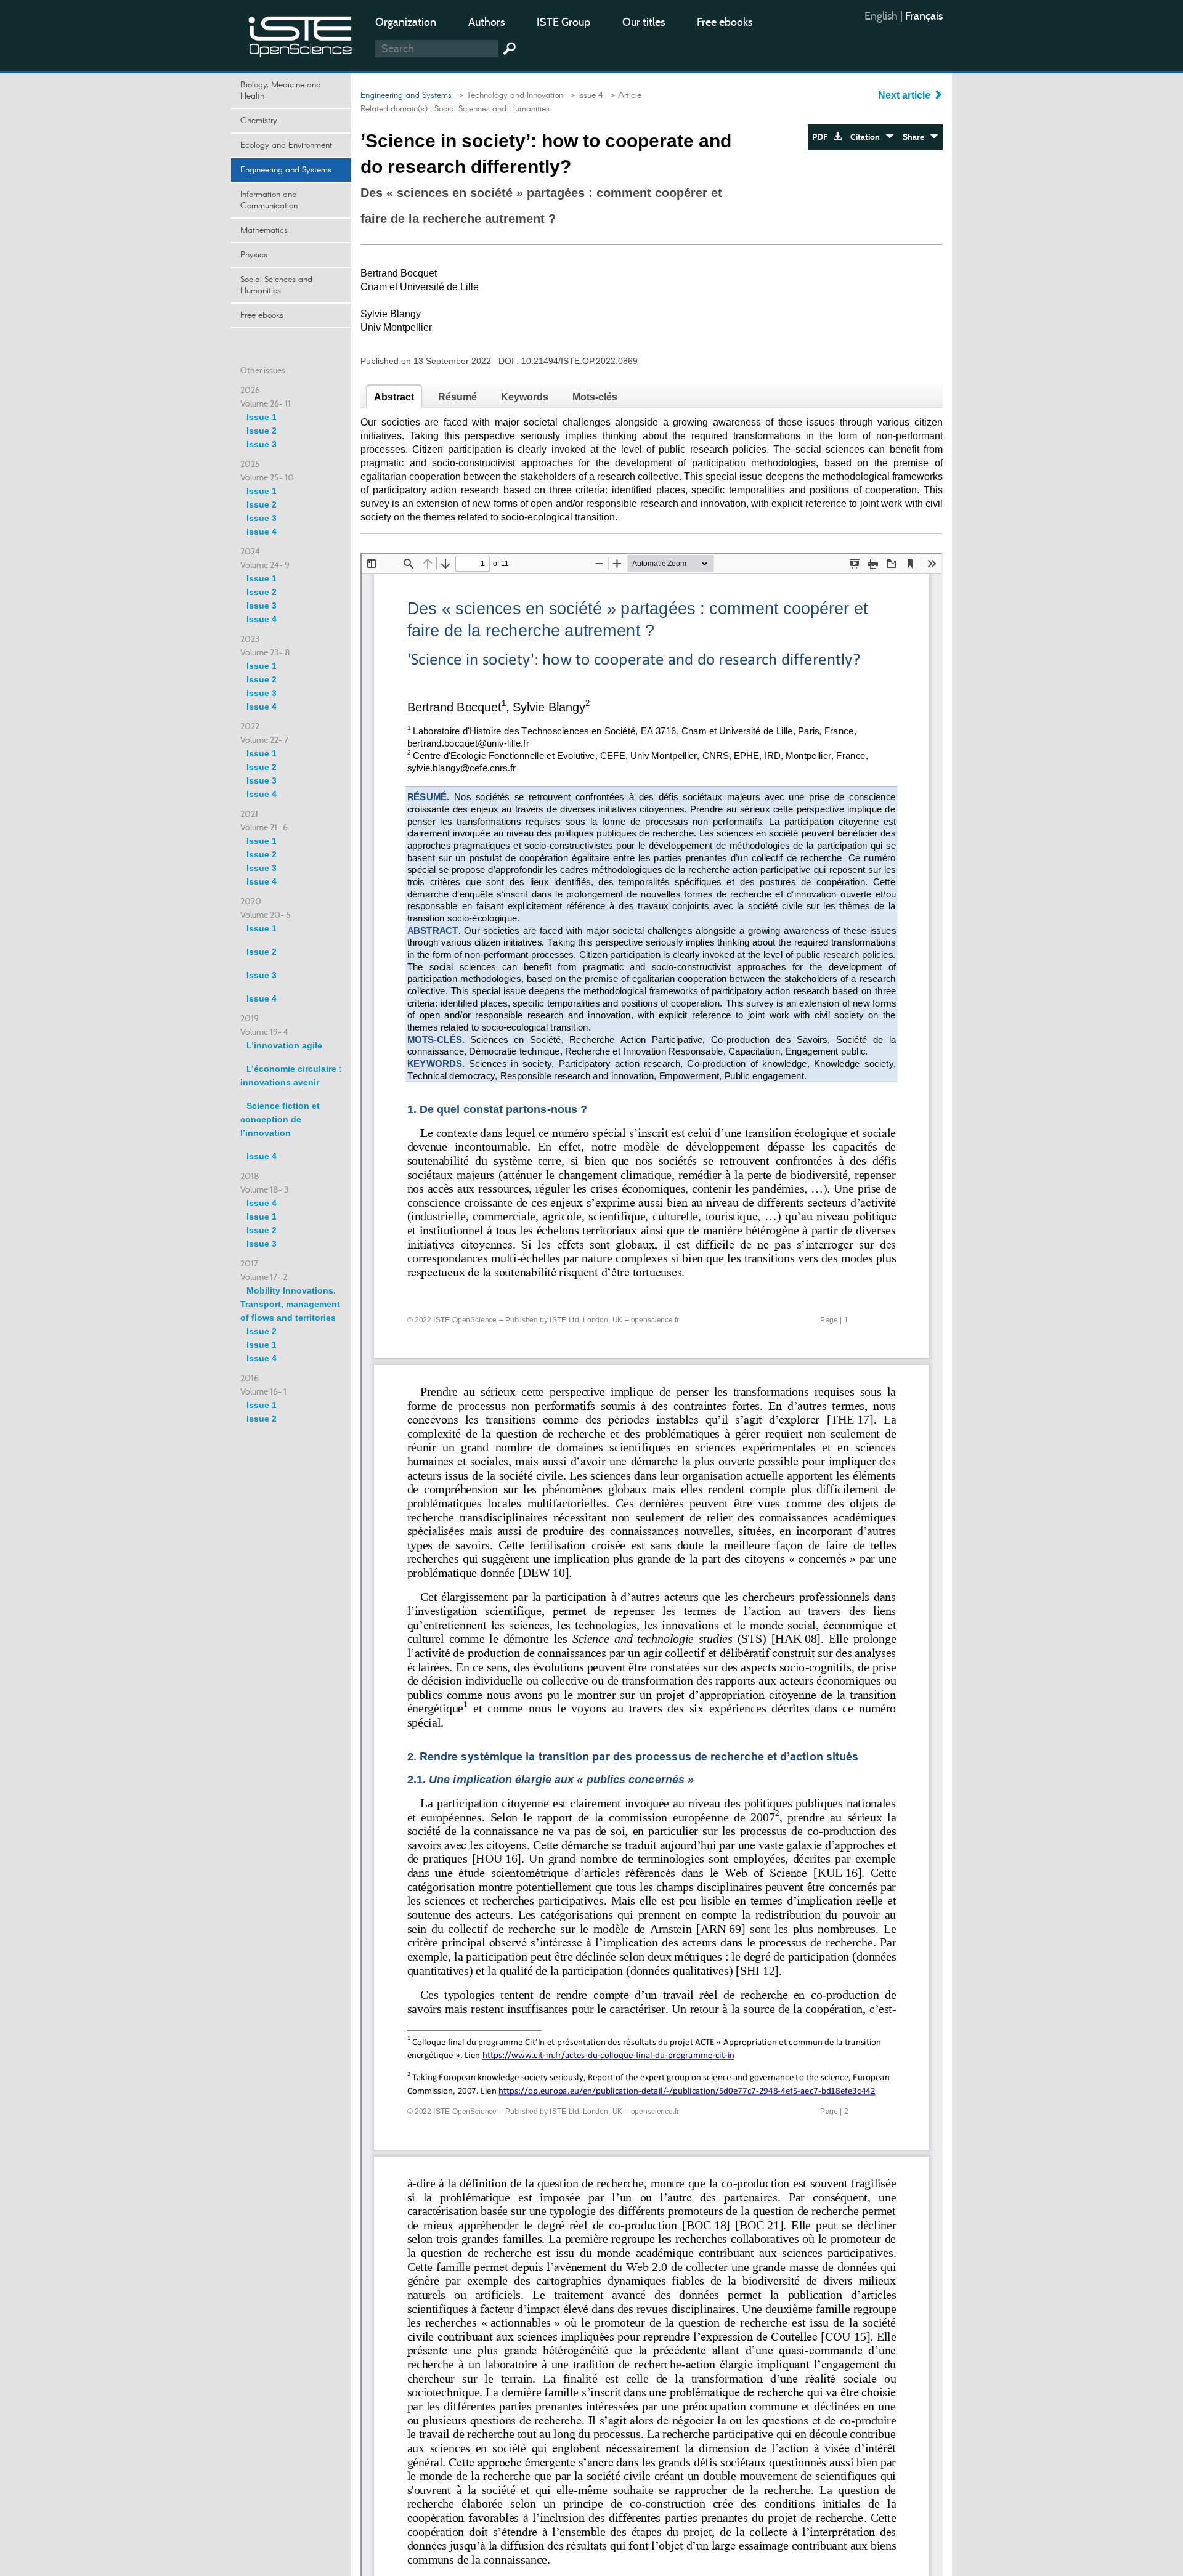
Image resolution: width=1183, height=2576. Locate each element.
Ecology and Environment (286, 145)
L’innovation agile (284, 1045)
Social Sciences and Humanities (276, 285)
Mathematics (264, 230)
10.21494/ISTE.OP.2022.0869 (579, 361)
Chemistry (259, 121)
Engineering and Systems (286, 170)
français (924, 16)
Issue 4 (262, 532)
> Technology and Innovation (509, 95)
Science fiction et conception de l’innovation (280, 1119)
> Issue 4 (584, 95)
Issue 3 (262, 444)
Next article (905, 95)
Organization (406, 22)
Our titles (644, 22)
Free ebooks (725, 22)
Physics (254, 255)
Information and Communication (269, 200)
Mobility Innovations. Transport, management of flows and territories (290, 1304)
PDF (823, 137)
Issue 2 (262, 431)
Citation (868, 137)
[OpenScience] (301, 34)
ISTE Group (563, 22)
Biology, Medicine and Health (281, 91)
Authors (486, 22)
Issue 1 (262, 417)
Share (916, 137)
